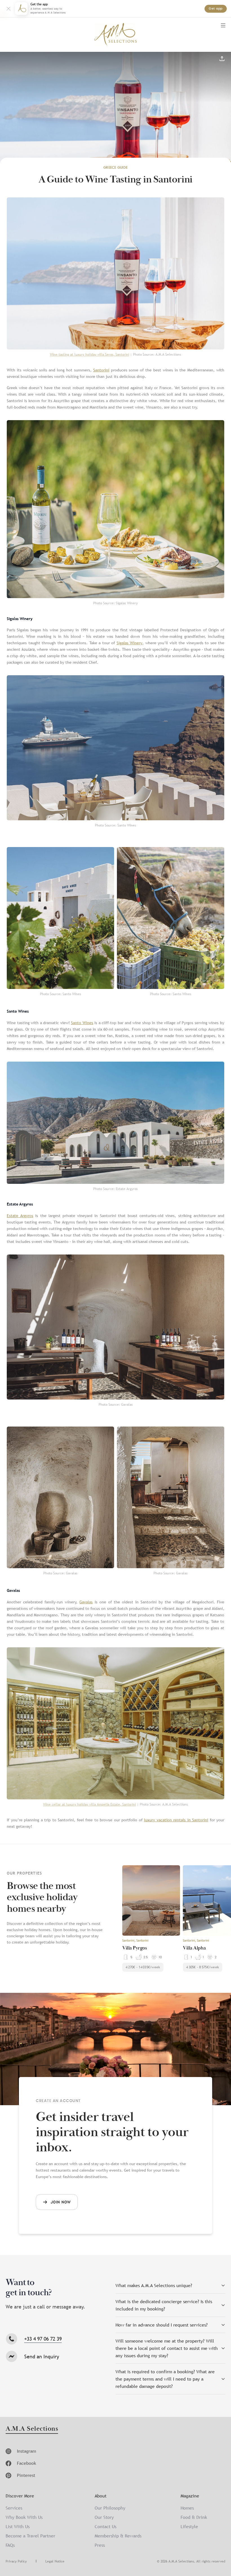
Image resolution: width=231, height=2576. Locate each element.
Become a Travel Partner (30, 2536)
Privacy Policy (16, 2561)
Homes (187, 2508)
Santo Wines (82, 1023)
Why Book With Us (24, 2517)
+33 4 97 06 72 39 (43, 2339)
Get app (216, 9)
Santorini (101, 370)
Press (100, 2545)
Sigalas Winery (130, 643)
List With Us (18, 2526)
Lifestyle (189, 2526)
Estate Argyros (20, 1216)
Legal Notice (55, 2561)
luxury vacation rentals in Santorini (176, 1820)
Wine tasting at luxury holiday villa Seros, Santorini (89, 355)
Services (14, 2508)
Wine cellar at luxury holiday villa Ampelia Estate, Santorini (89, 1804)
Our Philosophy (110, 2508)
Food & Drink (194, 2517)
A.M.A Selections (32, 2429)
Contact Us (105, 2526)
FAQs (10, 2545)
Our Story (104, 2517)
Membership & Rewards (118, 2536)
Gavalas (86, 1602)
